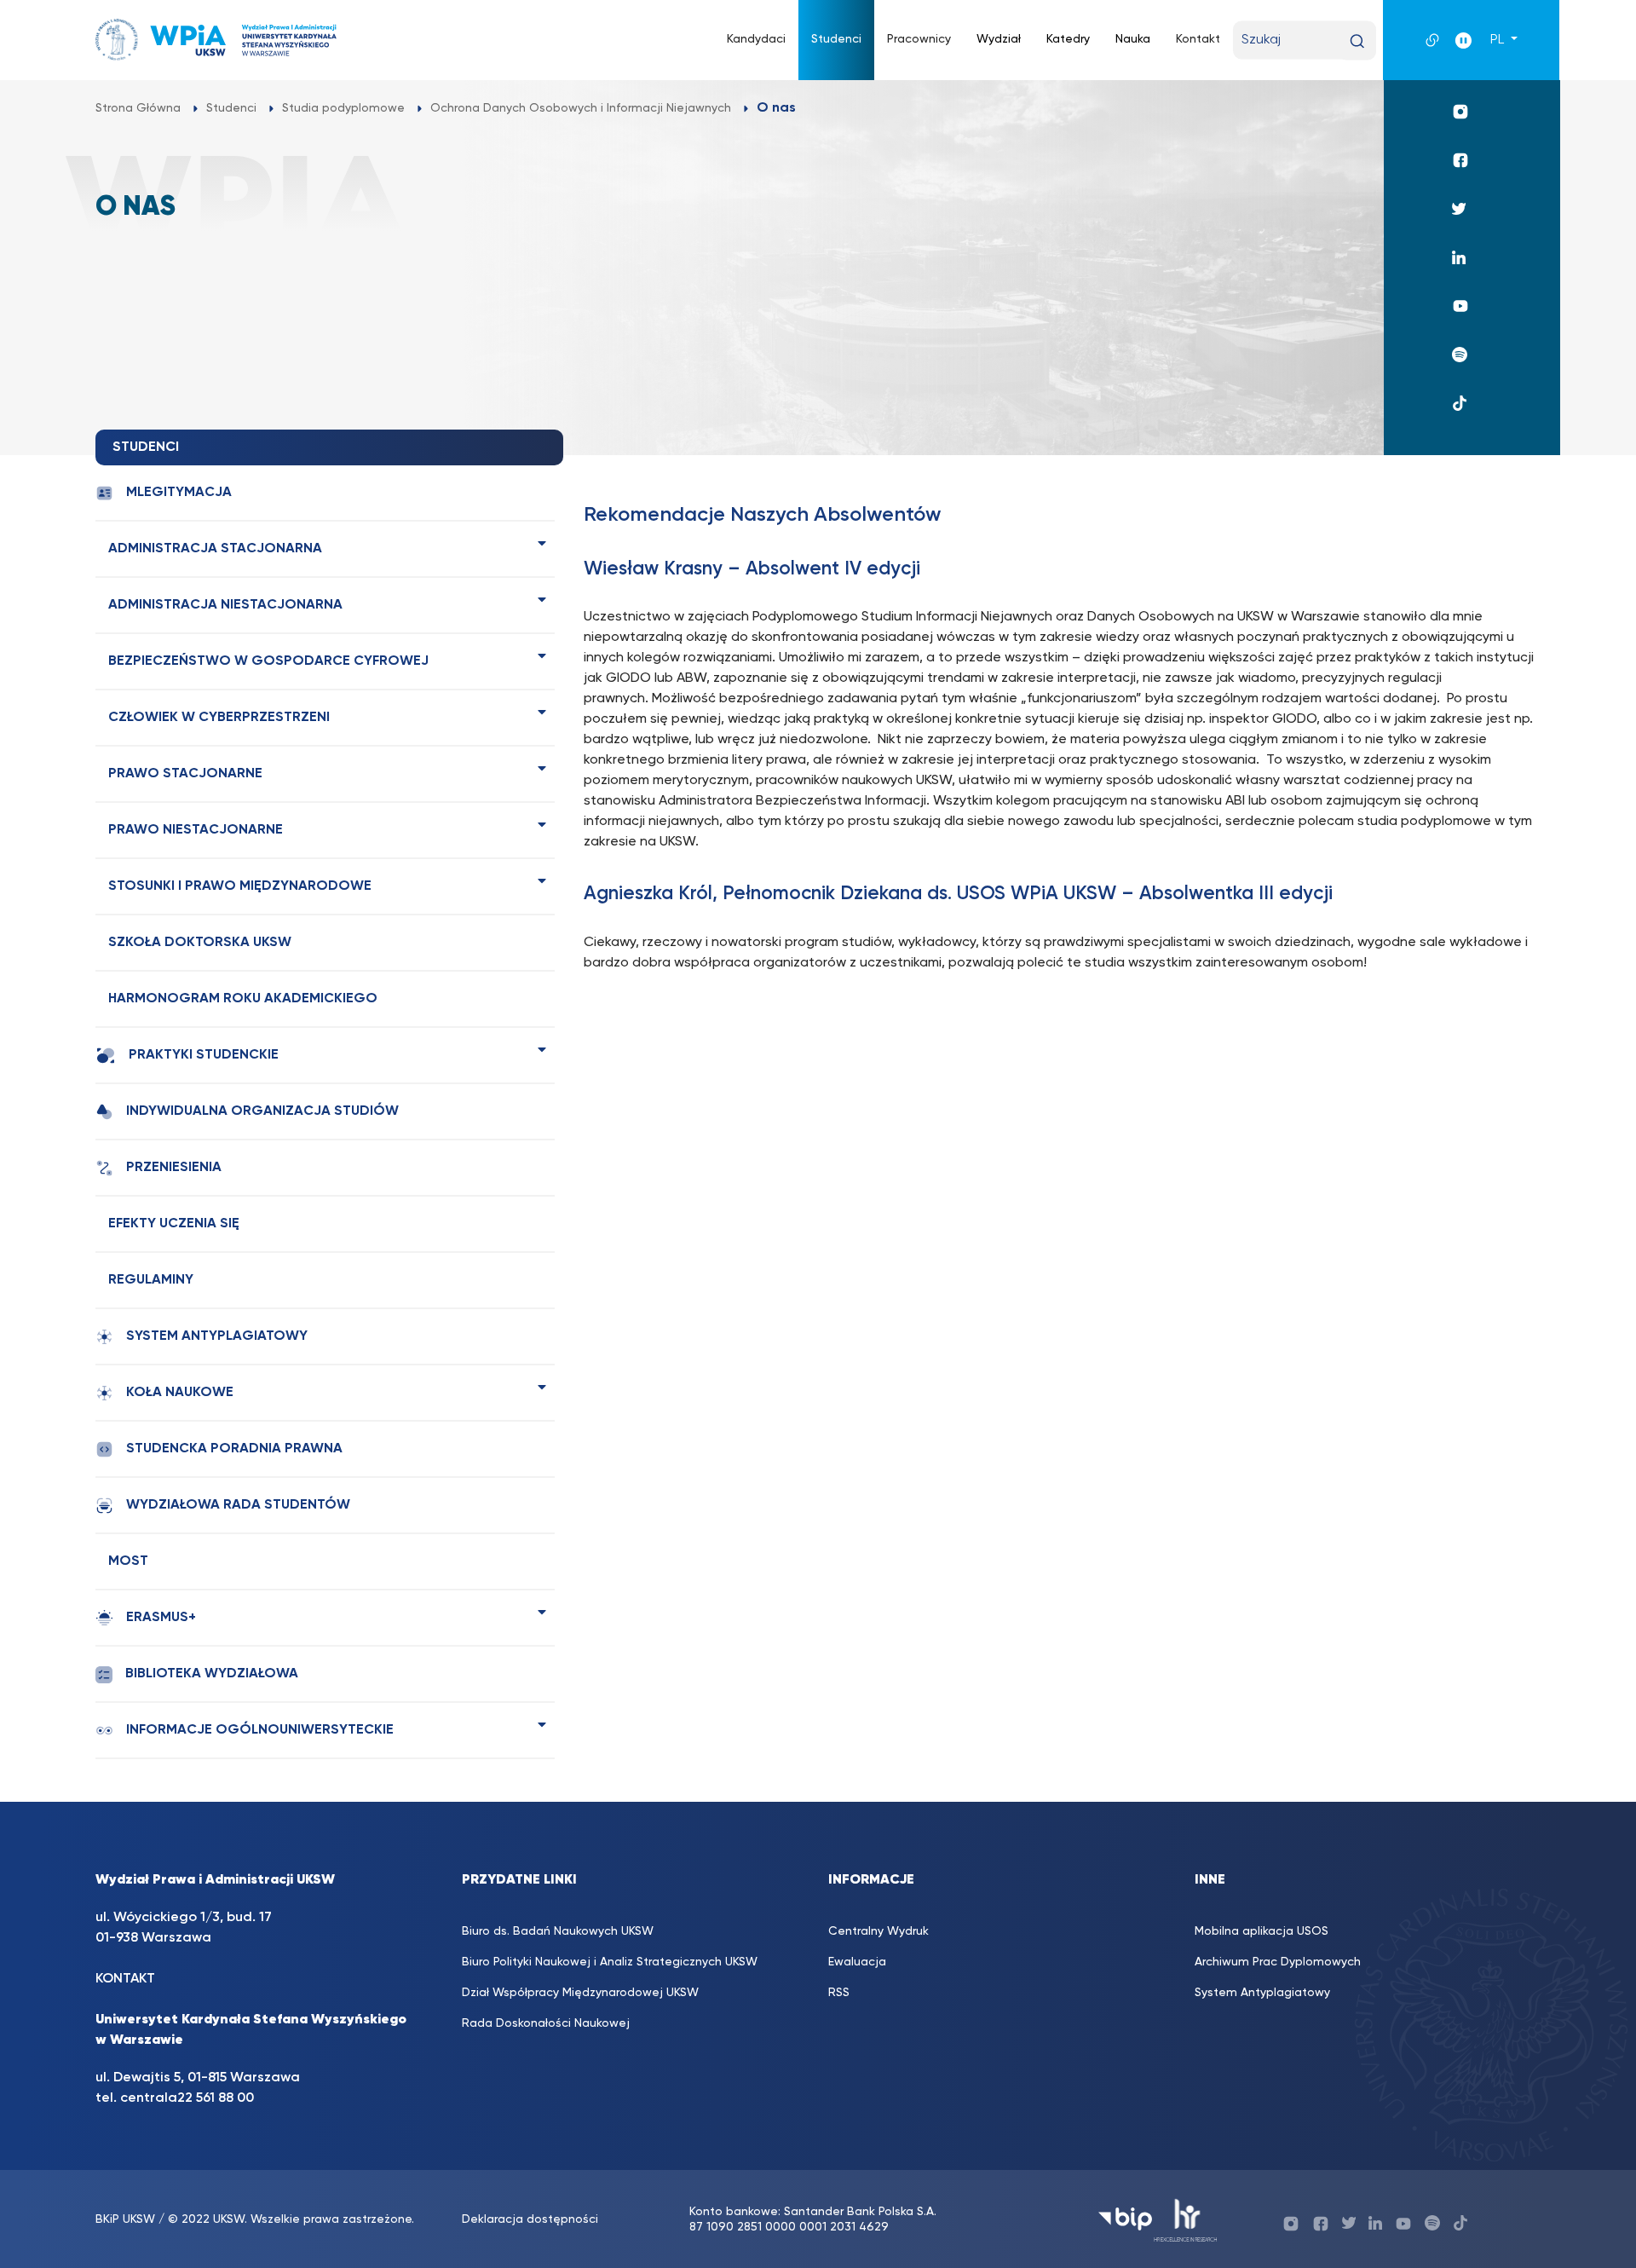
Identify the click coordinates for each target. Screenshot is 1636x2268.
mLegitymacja (179, 493)
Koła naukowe (180, 1393)
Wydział (999, 39)
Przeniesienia (174, 1168)
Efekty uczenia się (174, 1224)
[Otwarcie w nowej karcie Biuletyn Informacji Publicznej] (1125, 2219)
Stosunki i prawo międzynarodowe (240, 886)
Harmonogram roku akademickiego (243, 999)
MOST (128, 1561)
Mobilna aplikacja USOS (1262, 1931)
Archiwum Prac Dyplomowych (1278, 1962)
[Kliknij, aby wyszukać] (1357, 41)
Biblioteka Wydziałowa (212, 1674)
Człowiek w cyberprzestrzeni (219, 718)
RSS (839, 1993)
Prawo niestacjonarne (196, 830)
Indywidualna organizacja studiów (262, 1111)
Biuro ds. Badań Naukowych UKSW (558, 1931)
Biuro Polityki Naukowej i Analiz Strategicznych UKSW (610, 1962)
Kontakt (1198, 39)
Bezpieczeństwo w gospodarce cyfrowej (268, 661)
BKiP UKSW (125, 2219)
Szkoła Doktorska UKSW (200, 943)
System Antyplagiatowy (1262, 1993)
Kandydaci (756, 39)
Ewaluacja (857, 1962)
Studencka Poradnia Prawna (234, 1449)
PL (1499, 40)
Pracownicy (919, 39)
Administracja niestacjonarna (225, 605)
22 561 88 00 (216, 2098)
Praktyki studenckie (204, 1055)
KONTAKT (125, 1979)
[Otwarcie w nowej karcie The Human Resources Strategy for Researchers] (1186, 2219)
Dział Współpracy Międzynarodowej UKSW (580, 1993)
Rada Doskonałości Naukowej (546, 2023)
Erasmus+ (161, 1618)
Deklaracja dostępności (530, 2219)
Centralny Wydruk (878, 1931)
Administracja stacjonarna (215, 549)
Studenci (836, 39)
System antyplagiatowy (217, 1336)
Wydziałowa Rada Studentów (238, 1505)
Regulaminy (151, 1280)
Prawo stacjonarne (185, 774)
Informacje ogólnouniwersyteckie (260, 1730)
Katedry (1068, 39)
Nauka (1133, 39)
